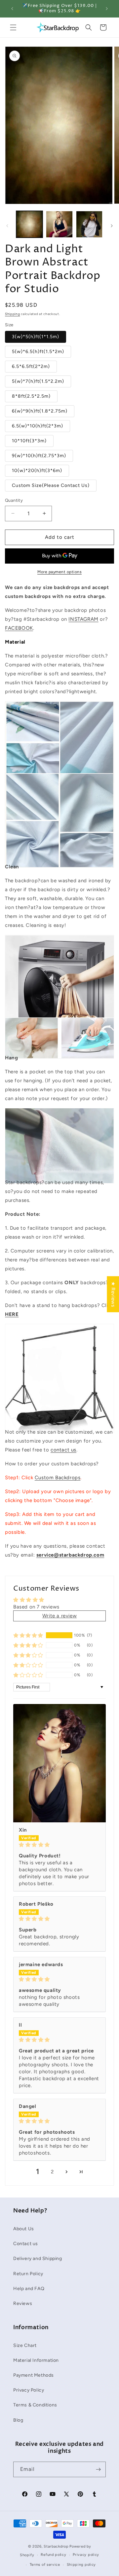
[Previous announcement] (12, 9)
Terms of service (45, 2565)
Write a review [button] (59, 1616)
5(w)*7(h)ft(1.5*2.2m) (38, 381)
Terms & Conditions (35, 2405)
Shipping (13, 314)
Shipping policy (81, 2565)
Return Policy (28, 2274)
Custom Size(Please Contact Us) (51, 485)
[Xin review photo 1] (59, 1763)
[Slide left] (7, 226)
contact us (63, 1450)
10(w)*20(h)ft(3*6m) (37, 471)
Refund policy (53, 2555)
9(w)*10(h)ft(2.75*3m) (39, 456)
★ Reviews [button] (113, 1294)
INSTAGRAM (83, 619)
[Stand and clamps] (59, 1418)
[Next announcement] (107, 9)
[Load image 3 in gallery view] (89, 224)
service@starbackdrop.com (70, 1555)
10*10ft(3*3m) (29, 441)
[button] (13, 27)
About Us (24, 2229)
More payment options (59, 572)
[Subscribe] (98, 2469)
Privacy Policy (29, 2390)
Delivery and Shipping (38, 2259)
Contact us (26, 2244)
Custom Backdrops (58, 1478)
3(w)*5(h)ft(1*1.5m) (36, 337)
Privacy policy (86, 2555)
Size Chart (25, 2345)
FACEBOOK (19, 628)
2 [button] (52, 2172)
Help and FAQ (29, 2289)
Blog (18, 2420)
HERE (12, 1314)
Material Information (36, 2360)
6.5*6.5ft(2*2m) (31, 366)
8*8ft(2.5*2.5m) (31, 396)
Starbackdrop (56, 2546)
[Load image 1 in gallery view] (29, 224)
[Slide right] (112, 226)
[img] (59, 1845)
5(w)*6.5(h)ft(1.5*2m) (38, 352)
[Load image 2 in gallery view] (59, 224)
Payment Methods (34, 2375)
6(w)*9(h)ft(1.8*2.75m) (40, 411)
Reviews (23, 2303)
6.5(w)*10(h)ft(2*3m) (38, 426)
